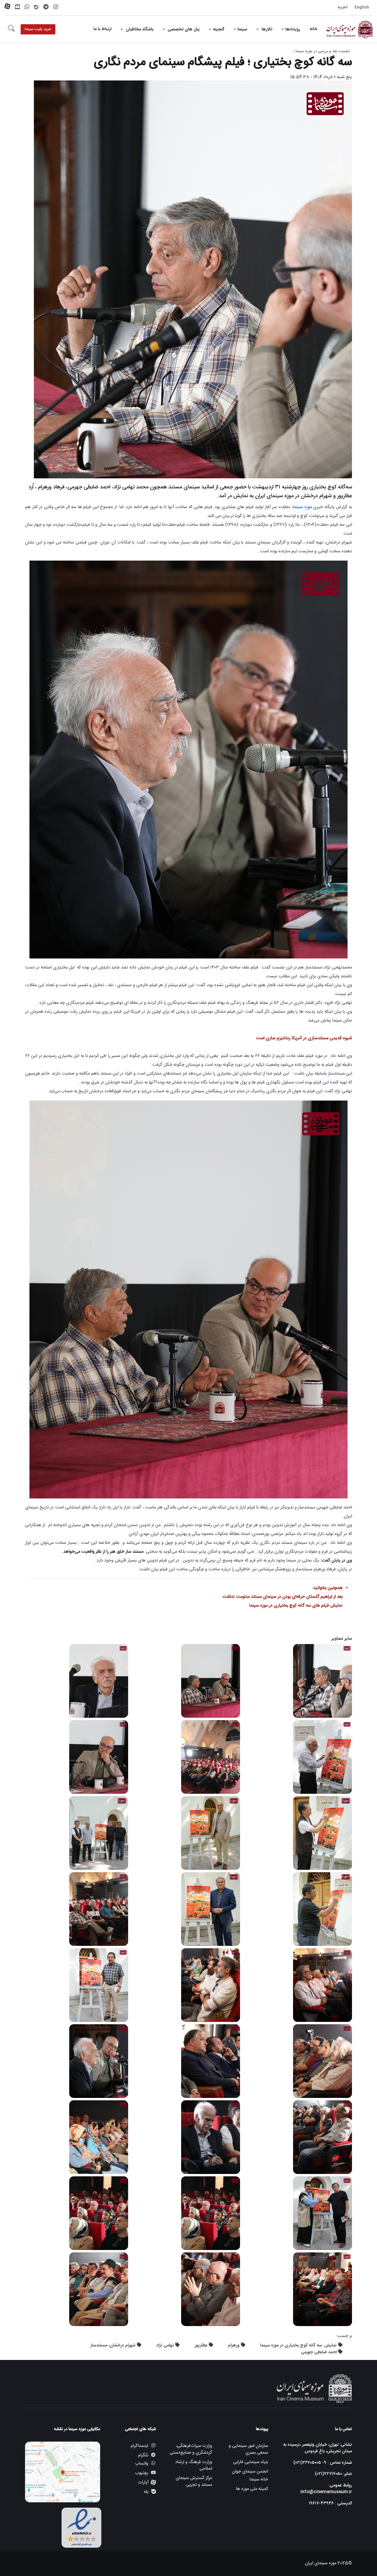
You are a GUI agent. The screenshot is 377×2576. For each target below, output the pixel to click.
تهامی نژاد (165, 2345)
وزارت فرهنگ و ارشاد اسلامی (194, 2465)
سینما (242, 29)
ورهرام (234, 2345)
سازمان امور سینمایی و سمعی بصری (248, 2449)
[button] (11, 29)
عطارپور (201, 2345)
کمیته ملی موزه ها (252, 2489)
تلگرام (143, 2455)
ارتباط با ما (102, 29)
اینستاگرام (139, 2446)
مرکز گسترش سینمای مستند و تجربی (194, 2481)
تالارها (266, 29)
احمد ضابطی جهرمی (319, 2352)
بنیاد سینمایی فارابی (250, 2462)
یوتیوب (142, 2473)
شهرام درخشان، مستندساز (113, 2345)
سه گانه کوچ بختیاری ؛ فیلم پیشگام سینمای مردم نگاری (223, 62)
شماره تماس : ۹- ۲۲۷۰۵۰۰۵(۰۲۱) (323, 2463)
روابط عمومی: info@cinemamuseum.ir (326, 2489)
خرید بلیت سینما (38, 29)
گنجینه (219, 29)
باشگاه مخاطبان (139, 29)
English (362, 7)
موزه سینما (302, 507)
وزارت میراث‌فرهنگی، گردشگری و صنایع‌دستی (191, 2449)
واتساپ (142, 2464)
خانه (313, 29)
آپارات (143, 2482)
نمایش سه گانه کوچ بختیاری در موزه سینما (298, 2345)
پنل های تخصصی (183, 29)
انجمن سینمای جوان (250, 2472)
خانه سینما (259, 2480)
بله (146, 2492)
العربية (343, 7)
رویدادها (293, 29)
